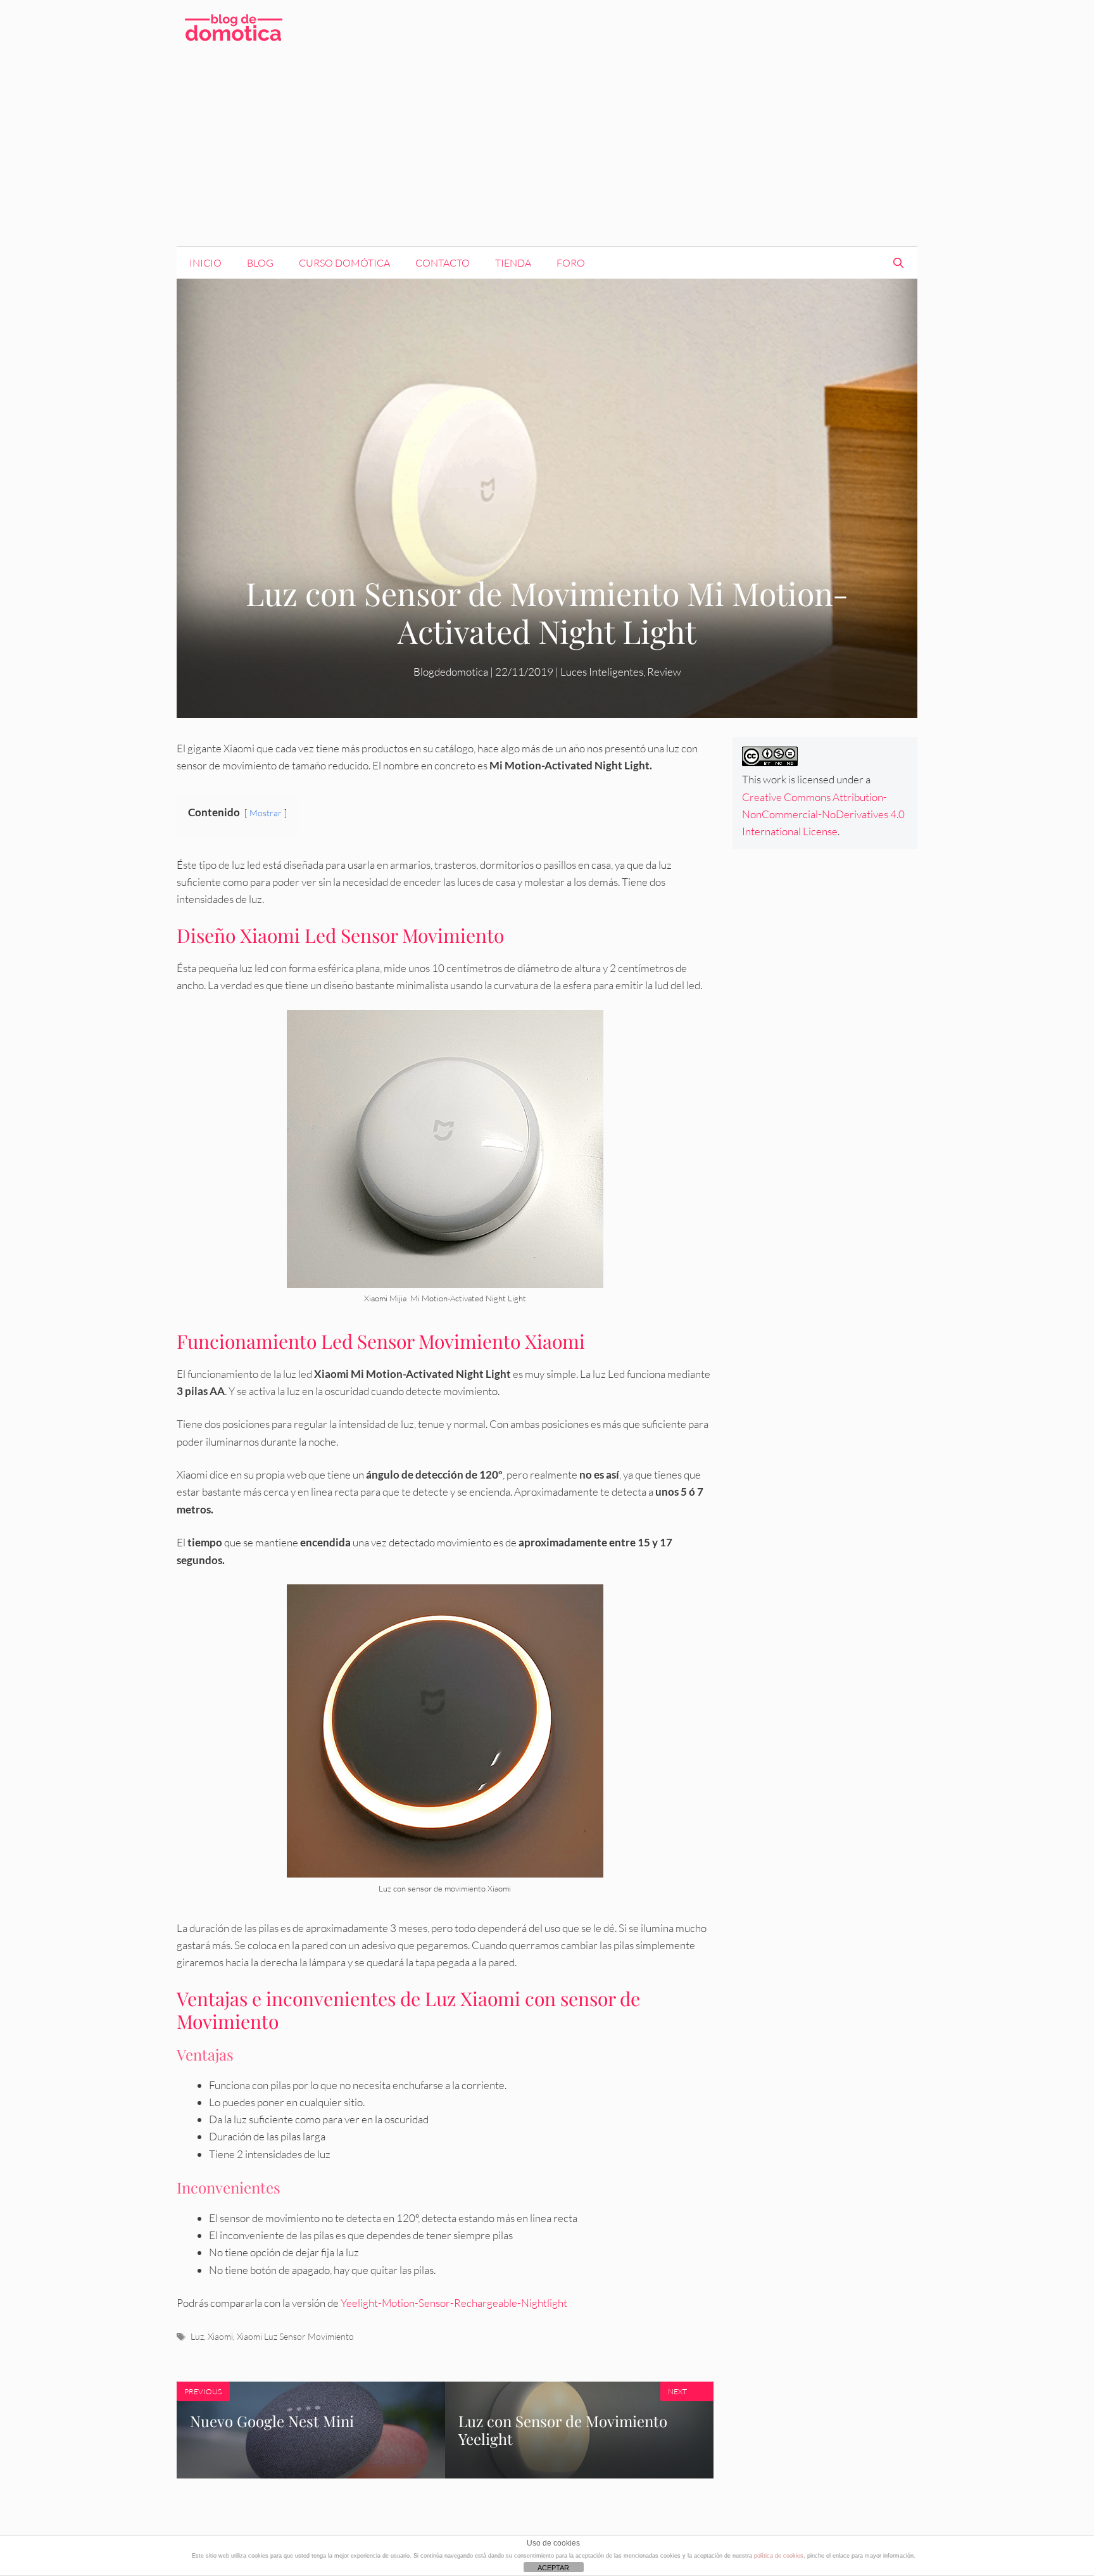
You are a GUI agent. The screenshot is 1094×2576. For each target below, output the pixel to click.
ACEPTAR (553, 2568)
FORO (571, 263)
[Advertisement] (547, 151)
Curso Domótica (344, 263)
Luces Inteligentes (602, 672)
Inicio (205, 263)
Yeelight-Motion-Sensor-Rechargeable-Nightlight (454, 2303)
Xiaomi (220, 2336)
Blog (260, 263)
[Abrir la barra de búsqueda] (898, 263)
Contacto (443, 263)
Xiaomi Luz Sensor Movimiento (295, 2336)
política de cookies (779, 2556)
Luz (197, 2336)
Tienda (513, 263)
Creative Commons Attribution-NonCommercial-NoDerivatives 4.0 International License (823, 814)
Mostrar (266, 813)
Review (664, 672)
